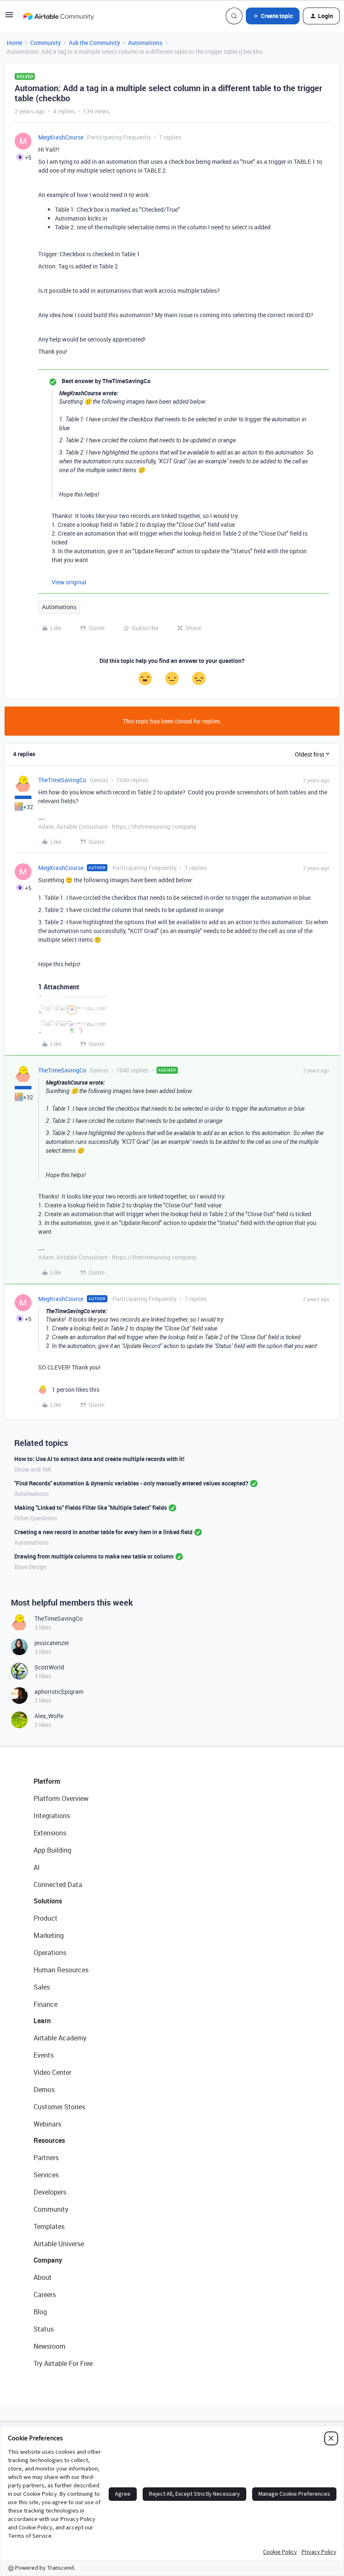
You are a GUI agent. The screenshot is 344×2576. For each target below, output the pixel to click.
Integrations (52, 1816)
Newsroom (50, 2346)
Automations (145, 43)
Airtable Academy (60, 2038)
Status (44, 2329)
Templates (49, 2226)
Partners (46, 2158)
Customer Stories (59, 2107)
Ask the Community (94, 43)
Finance (46, 2004)
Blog (40, 2312)
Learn (42, 2021)
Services (46, 2175)
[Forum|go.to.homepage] (58, 16)
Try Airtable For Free (63, 2363)
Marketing (49, 1935)
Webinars (47, 2124)
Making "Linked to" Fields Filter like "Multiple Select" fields (91, 1507)
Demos (44, 2090)
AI (37, 1867)
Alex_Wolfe (49, 1716)
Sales (42, 1987)
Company (48, 2260)
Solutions (48, 1901)
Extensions (50, 1833)
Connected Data (58, 1885)
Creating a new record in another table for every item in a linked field (103, 1532)
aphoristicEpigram (59, 1691)
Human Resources (61, 1970)
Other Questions (36, 1518)
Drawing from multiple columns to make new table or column (94, 1556)
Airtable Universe (59, 2244)
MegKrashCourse (61, 137)
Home (14, 43)
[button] (9, 17)
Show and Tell (33, 1469)
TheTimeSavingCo (62, 780)
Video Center (52, 2072)
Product (46, 1918)
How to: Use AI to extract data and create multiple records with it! (99, 1459)
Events (44, 2055)
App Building (52, 1850)
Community (46, 43)
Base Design (30, 1567)
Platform (47, 1781)
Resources (49, 2140)
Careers (45, 2295)
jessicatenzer (52, 1643)
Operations (50, 1953)
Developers (50, 2192)
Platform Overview (61, 1798)
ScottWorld (49, 1667)
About (43, 2277)
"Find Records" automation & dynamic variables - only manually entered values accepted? (131, 1483)
